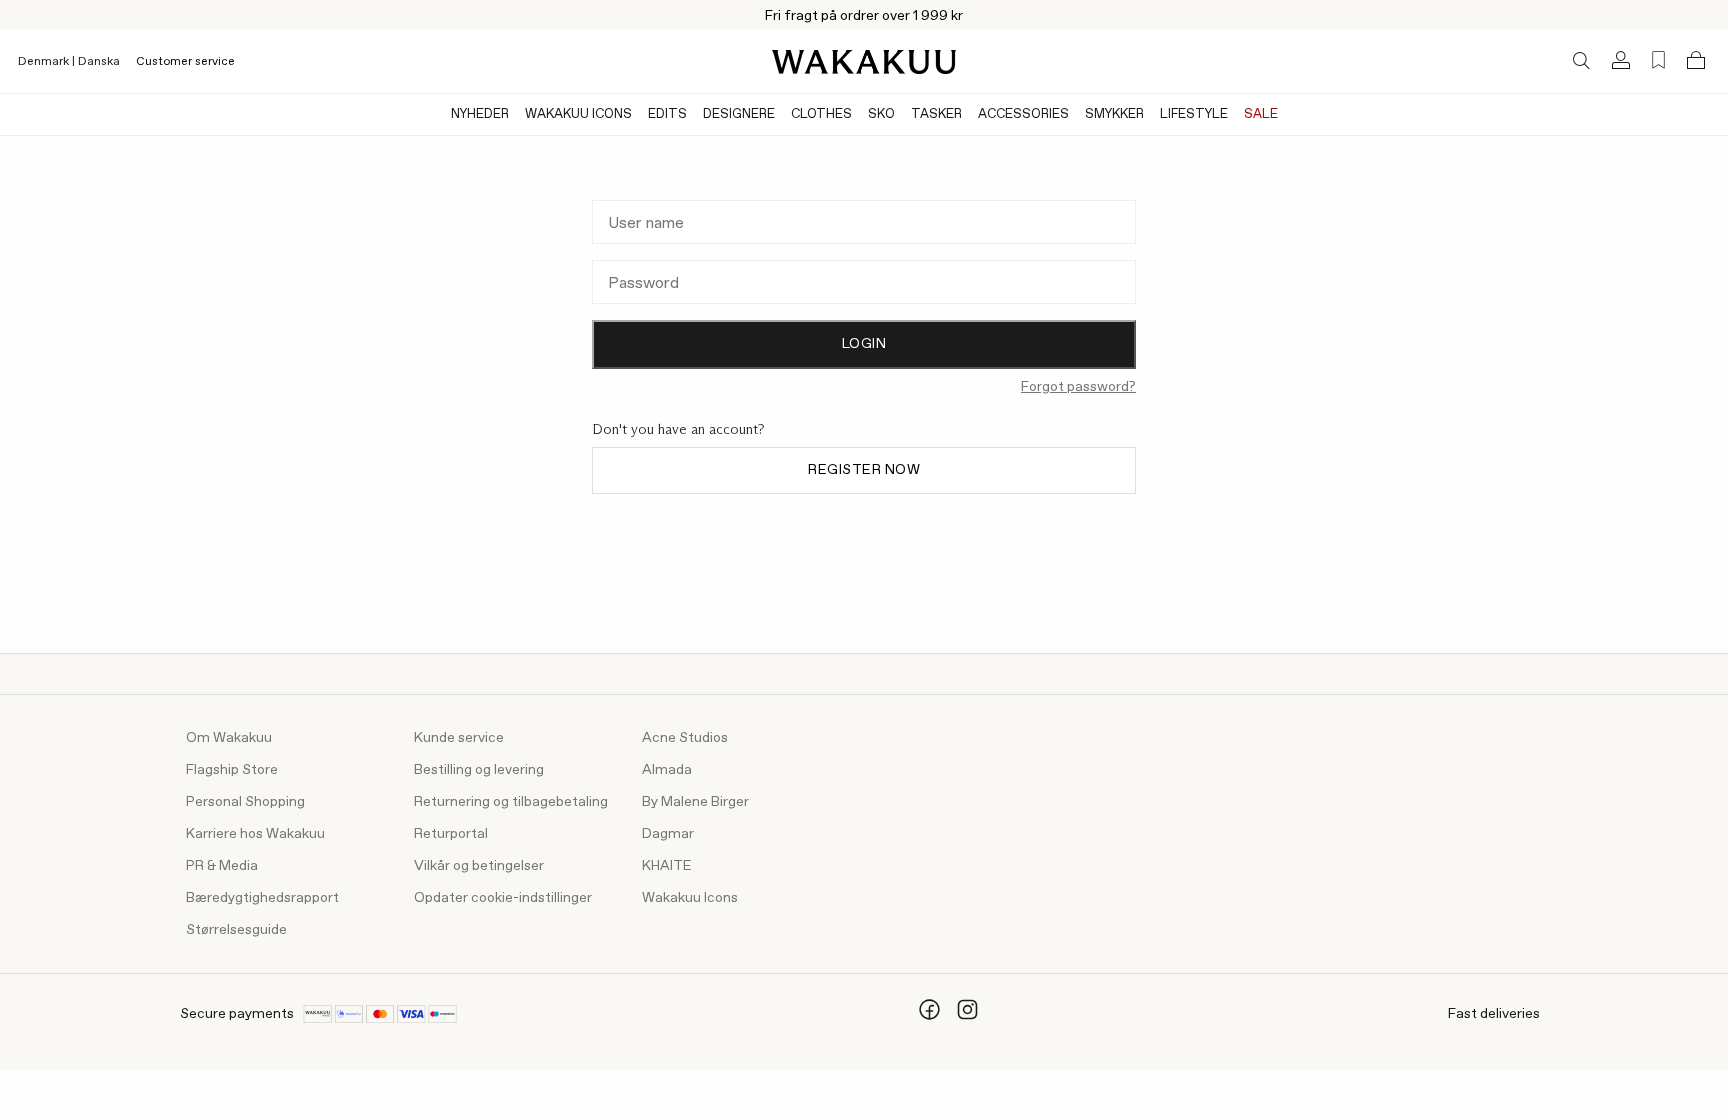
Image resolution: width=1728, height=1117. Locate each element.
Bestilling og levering (479, 770)
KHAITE (667, 866)
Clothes (821, 114)
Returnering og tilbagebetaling (511, 802)
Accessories (1023, 114)
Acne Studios (685, 738)
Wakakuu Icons (578, 114)
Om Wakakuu (229, 738)
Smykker (1114, 114)
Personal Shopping (245, 802)
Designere (739, 114)
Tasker (936, 114)
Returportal (451, 834)
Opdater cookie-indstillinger (503, 898)
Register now (864, 470)
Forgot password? (1078, 387)
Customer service (185, 62)
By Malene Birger (695, 802)
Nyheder (480, 114)
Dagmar (668, 834)
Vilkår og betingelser (479, 866)
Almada (667, 770)
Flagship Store (232, 770)
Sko (881, 114)
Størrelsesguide (236, 930)
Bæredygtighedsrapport (262, 898)
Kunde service (459, 738)
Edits (667, 114)
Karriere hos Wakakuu (255, 834)
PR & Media (222, 866)
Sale (1261, 114)
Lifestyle (1194, 114)
